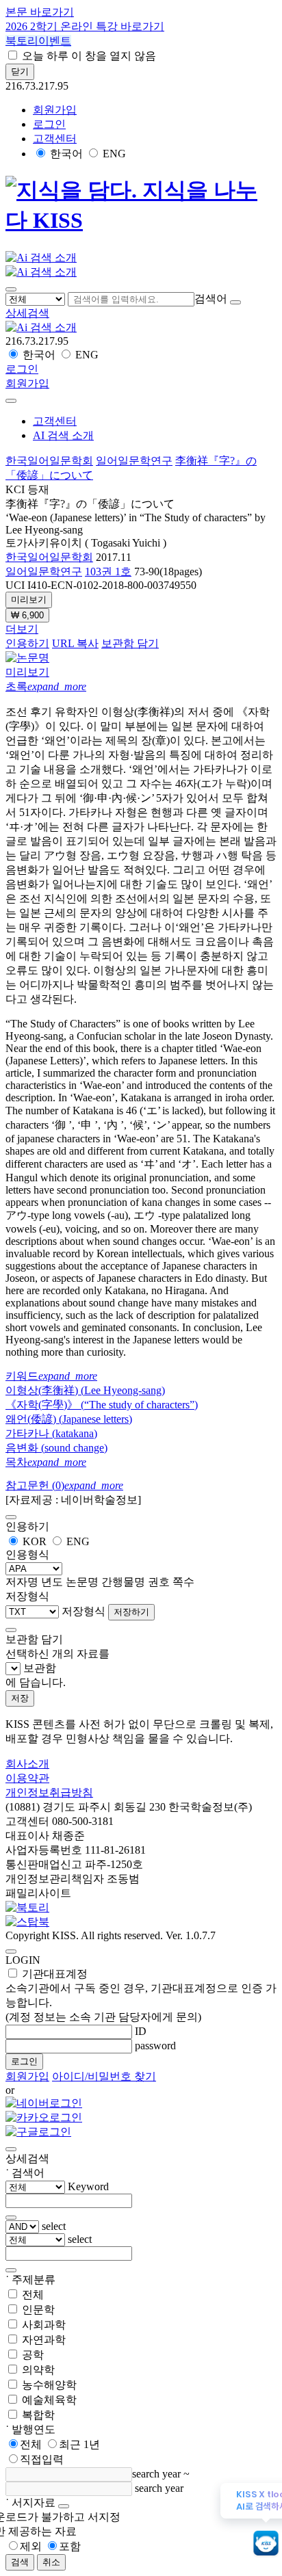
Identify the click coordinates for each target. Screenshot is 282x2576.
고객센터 (55, 139)
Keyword (88, 2186)
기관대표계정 (141, 1995)
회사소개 (27, 1764)
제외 (31, 2546)
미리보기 (29, 600)
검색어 (211, 299)
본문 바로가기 (40, 12)
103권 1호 (108, 571)
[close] (11, 401)
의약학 (38, 2370)
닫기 (20, 71)
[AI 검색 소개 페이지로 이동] (41, 327)
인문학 (38, 2310)
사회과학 (44, 2325)
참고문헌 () (64, 1485)
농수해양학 (49, 2385)
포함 (70, 2546)
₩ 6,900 (27, 615)
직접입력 (42, 2459)
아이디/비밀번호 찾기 (104, 2076)
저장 (20, 1698)
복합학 (38, 2415)
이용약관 (27, 1778)
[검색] (235, 302)
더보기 (22, 629)
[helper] (64, 2506)
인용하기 (27, 643)
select (54, 2226)
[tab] (141, 687)
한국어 (66, 154)
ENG (114, 154)
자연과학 (44, 2340)
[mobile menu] (11, 289)
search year (156, 2474)
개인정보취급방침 (49, 1792)
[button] (27, 313)
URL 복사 (75, 643)
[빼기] (11, 2270)
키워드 (51, 1376)
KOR (35, 1541)
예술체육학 (49, 2400)
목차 (46, 1462)
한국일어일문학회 (49, 461)
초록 (46, 686)
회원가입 (55, 110)
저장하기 (131, 1612)
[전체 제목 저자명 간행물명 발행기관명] (37, 299)
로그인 (24, 2061)
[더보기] (11, 2218)
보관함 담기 (130, 643)
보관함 (40, 1668)
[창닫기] (11, 2149)
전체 (33, 2295)
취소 (51, 2562)
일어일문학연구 (134, 461)
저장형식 (84, 1611)
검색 (20, 2562)
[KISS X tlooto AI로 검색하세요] (266, 2544)
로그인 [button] (49, 124)
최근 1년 (79, 2444)
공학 (33, 2355)
